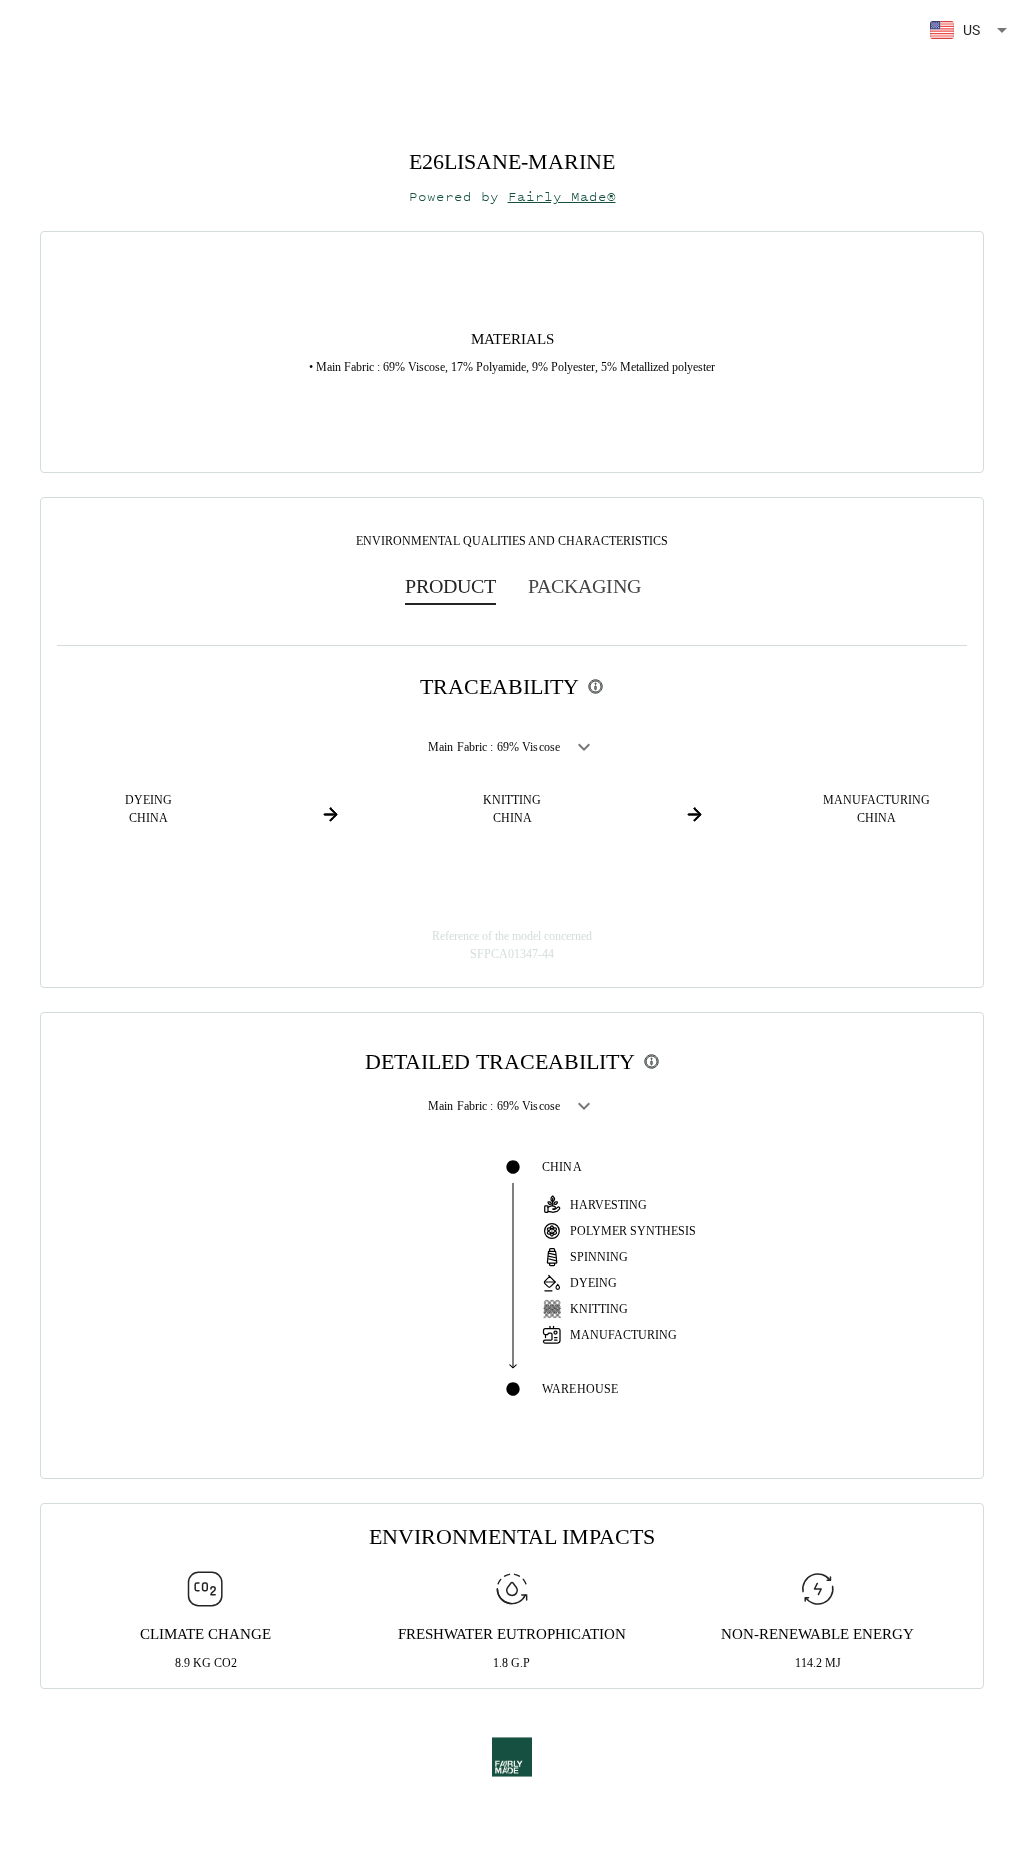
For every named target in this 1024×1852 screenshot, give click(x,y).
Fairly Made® (562, 196)
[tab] (450, 586)
